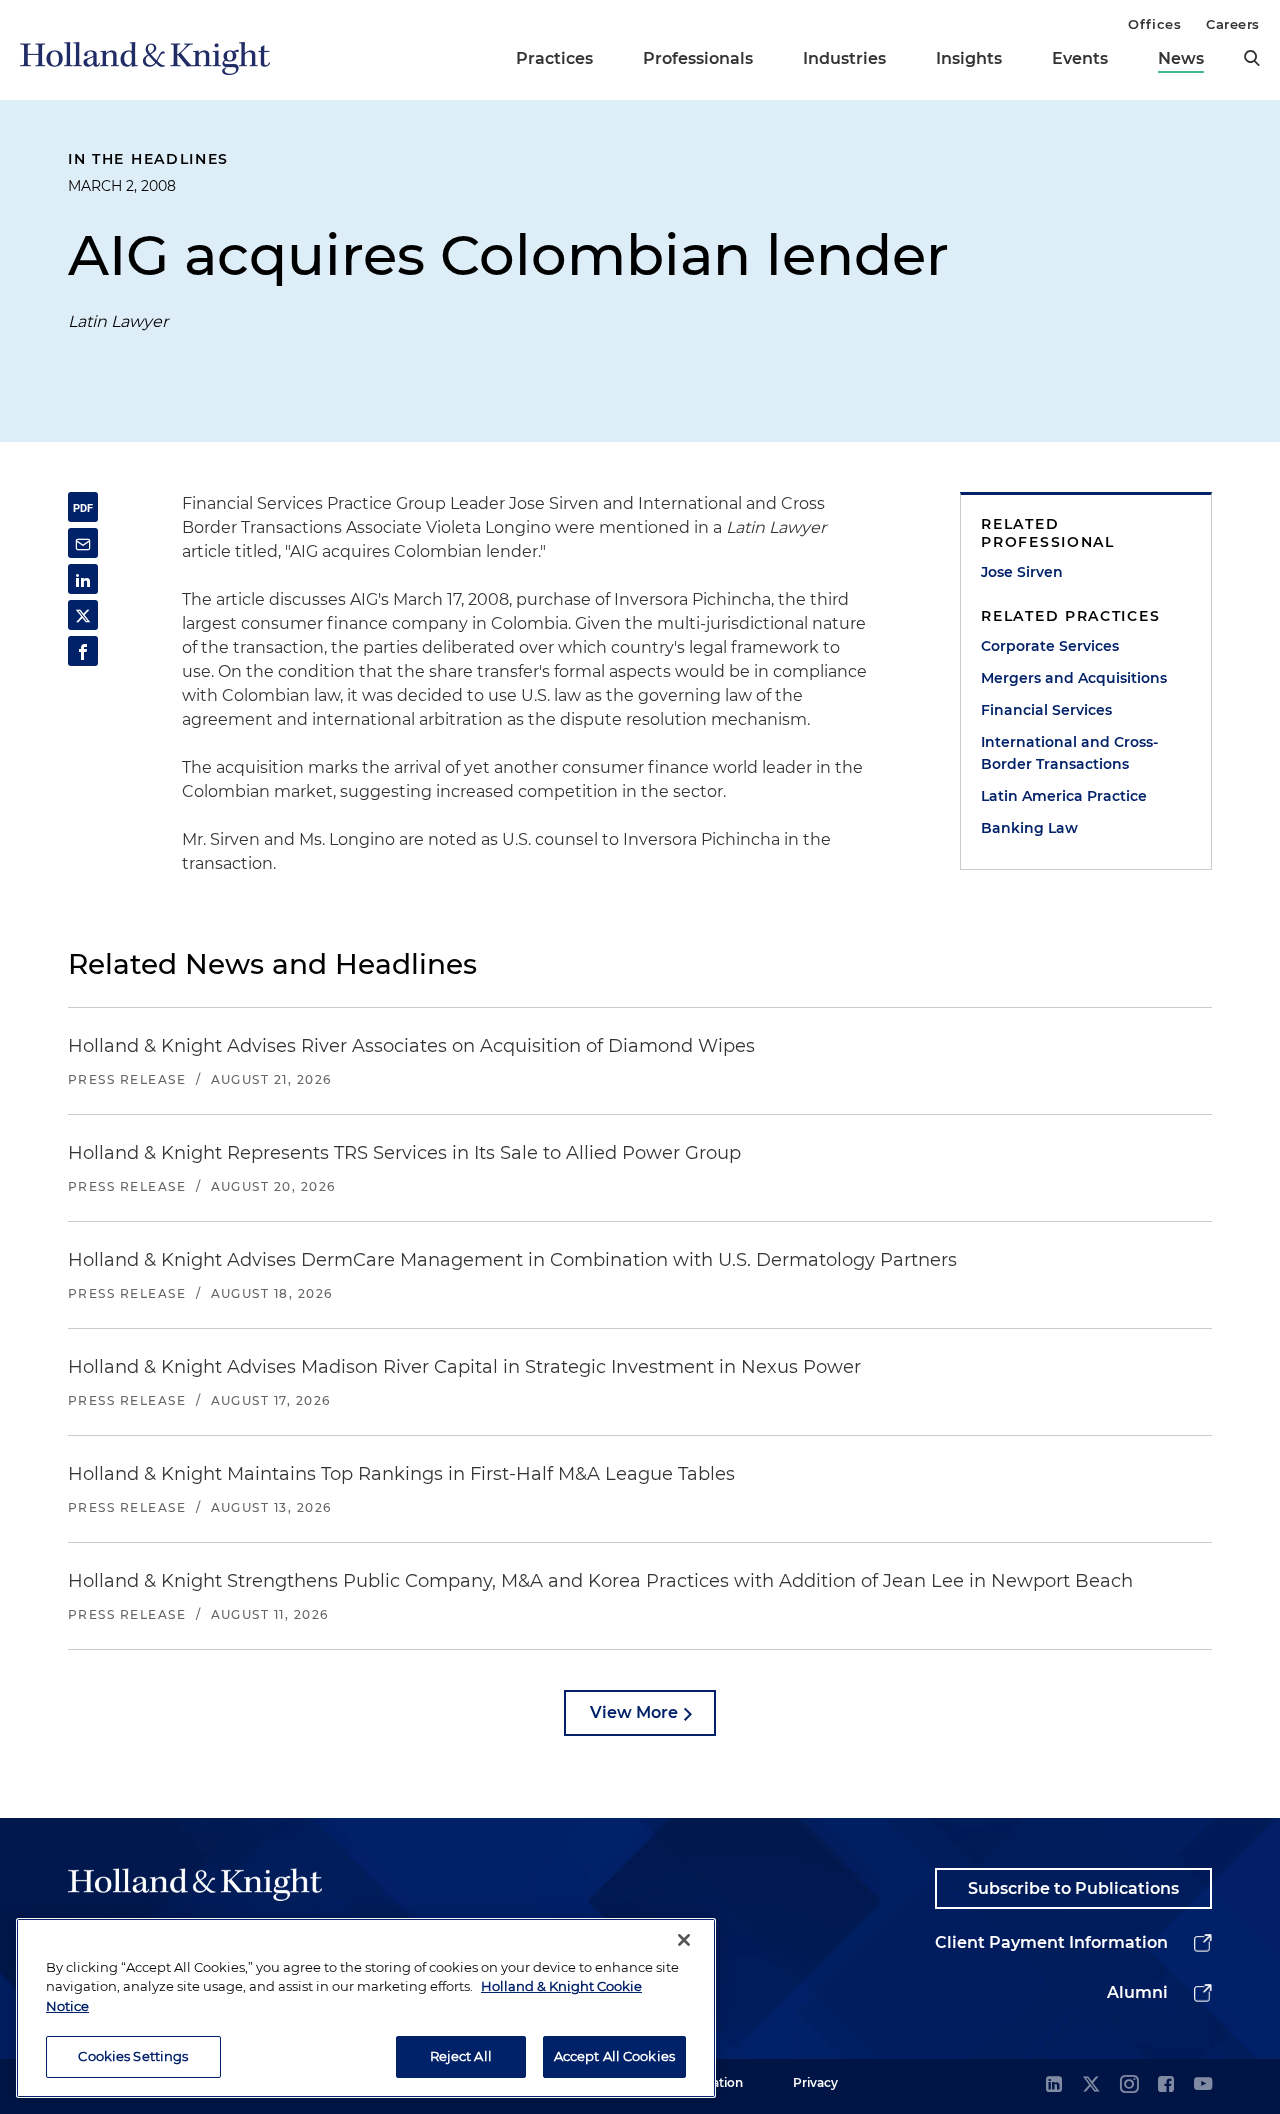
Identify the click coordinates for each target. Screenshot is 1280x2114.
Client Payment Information (1051, 1942)
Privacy (815, 2082)
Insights (969, 58)
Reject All (461, 2056)
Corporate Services (1050, 646)
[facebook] (1166, 2085)
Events (1080, 58)
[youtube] (1203, 2085)
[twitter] (1091, 2085)
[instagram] (1129, 2085)
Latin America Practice (1064, 796)
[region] (366, 2008)
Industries (844, 58)
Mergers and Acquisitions (1074, 678)
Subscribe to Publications (1073, 1888)
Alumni (1137, 1992)
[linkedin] (1054, 2085)
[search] (1252, 58)
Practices (554, 58)
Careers (1233, 24)
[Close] (684, 1940)
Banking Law (1029, 828)
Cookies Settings (133, 2056)
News (1181, 58)
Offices (1154, 24)
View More (634, 1712)
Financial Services (1046, 710)
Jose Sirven (1022, 572)
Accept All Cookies (614, 2056)
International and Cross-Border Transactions (1069, 753)
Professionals (698, 58)
